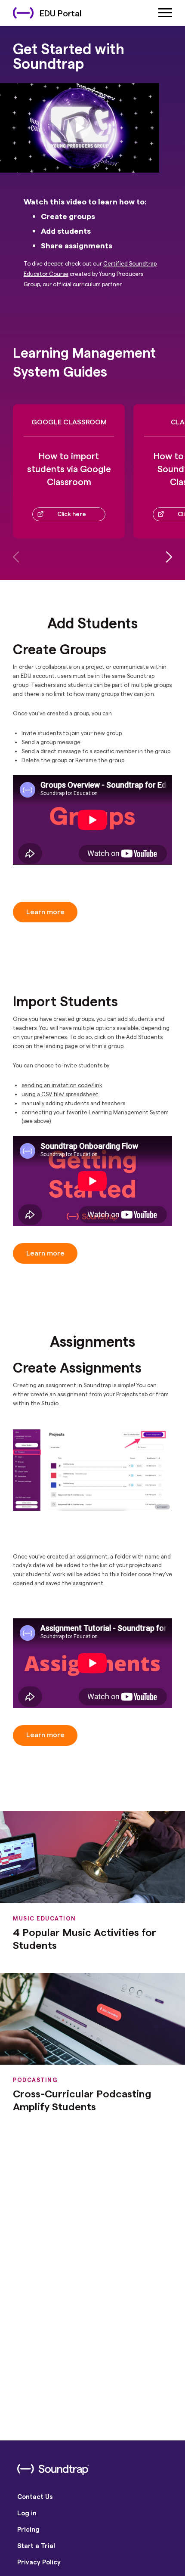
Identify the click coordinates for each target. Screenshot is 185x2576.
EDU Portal (61, 13)
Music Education (45, 1918)
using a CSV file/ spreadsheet (60, 1094)
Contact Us (35, 2496)
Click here (72, 514)
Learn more (45, 911)
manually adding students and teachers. (74, 1103)
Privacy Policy (39, 2562)
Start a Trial (36, 2545)
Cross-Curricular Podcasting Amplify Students (82, 2100)
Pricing (28, 2529)
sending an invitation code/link (62, 1085)
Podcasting (35, 2080)
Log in (27, 2513)
